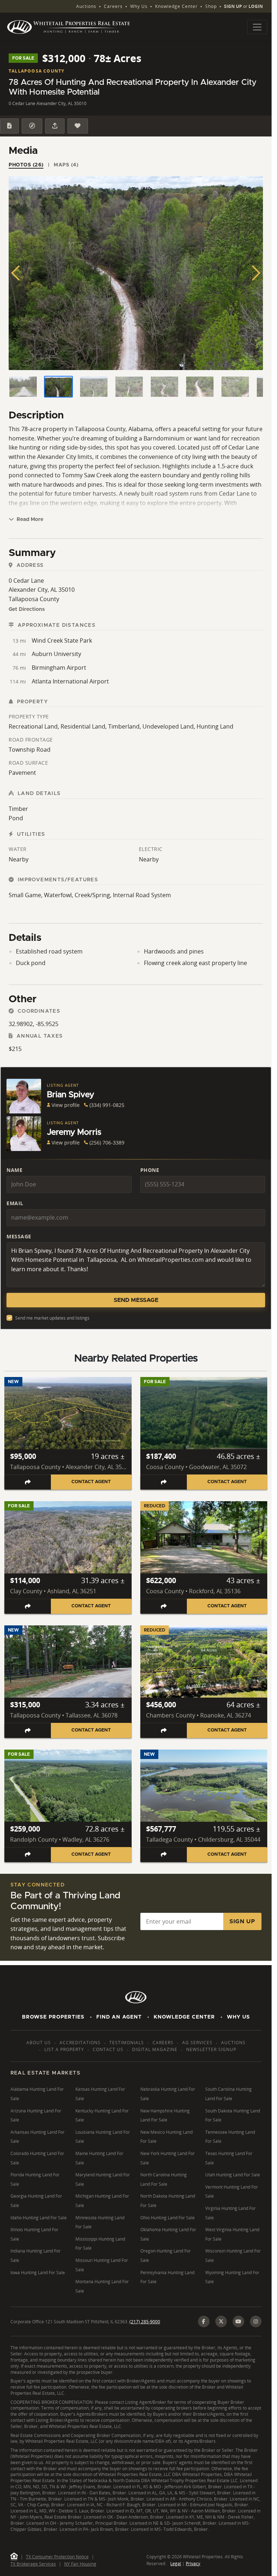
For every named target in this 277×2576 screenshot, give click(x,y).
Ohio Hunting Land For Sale (168, 2218)
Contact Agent (91, 1482)
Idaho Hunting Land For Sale (39, 2218)
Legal (176, 2564)
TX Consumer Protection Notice (57, 2557)
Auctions (86, 6)
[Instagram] (256, 2321)
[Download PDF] (9, 126)
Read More (29, 520)
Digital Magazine (155, 2049)
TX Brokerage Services (33, 2564)
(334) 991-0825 (107, 1105)
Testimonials (127, 2043)
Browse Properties (53, 2017)
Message (19, 1236)
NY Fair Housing (80, 2564)
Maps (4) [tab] (66, 165)
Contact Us (108, 2049)
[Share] (55, 126)
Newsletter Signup (211, 2049)
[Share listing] (28, 1482)
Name (14, 1170)
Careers (113, 6)
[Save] (78, 126)
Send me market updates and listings (52, 1318)
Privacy (193, 2564)
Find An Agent (119, 2017)
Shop (211, 6)
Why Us (139, 6)
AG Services (197, 2043)
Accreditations (80, 2043)
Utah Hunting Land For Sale (233, 2175)
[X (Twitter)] (221, 2321)
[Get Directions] (32, 126)
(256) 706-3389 (107, 1143)
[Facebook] (204, 2321)
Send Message (136, 1300)
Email (15, 1203)
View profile (66, 1105)
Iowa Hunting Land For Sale (38, 2273)
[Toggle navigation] (257, 27)
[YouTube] (238, 2321)
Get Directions (27, 609)
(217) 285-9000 (145, 2322)
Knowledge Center (176, 6)
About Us (39, 2043)
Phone (150, 1170)
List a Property (64, 2049)
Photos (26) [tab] (26, 165)
